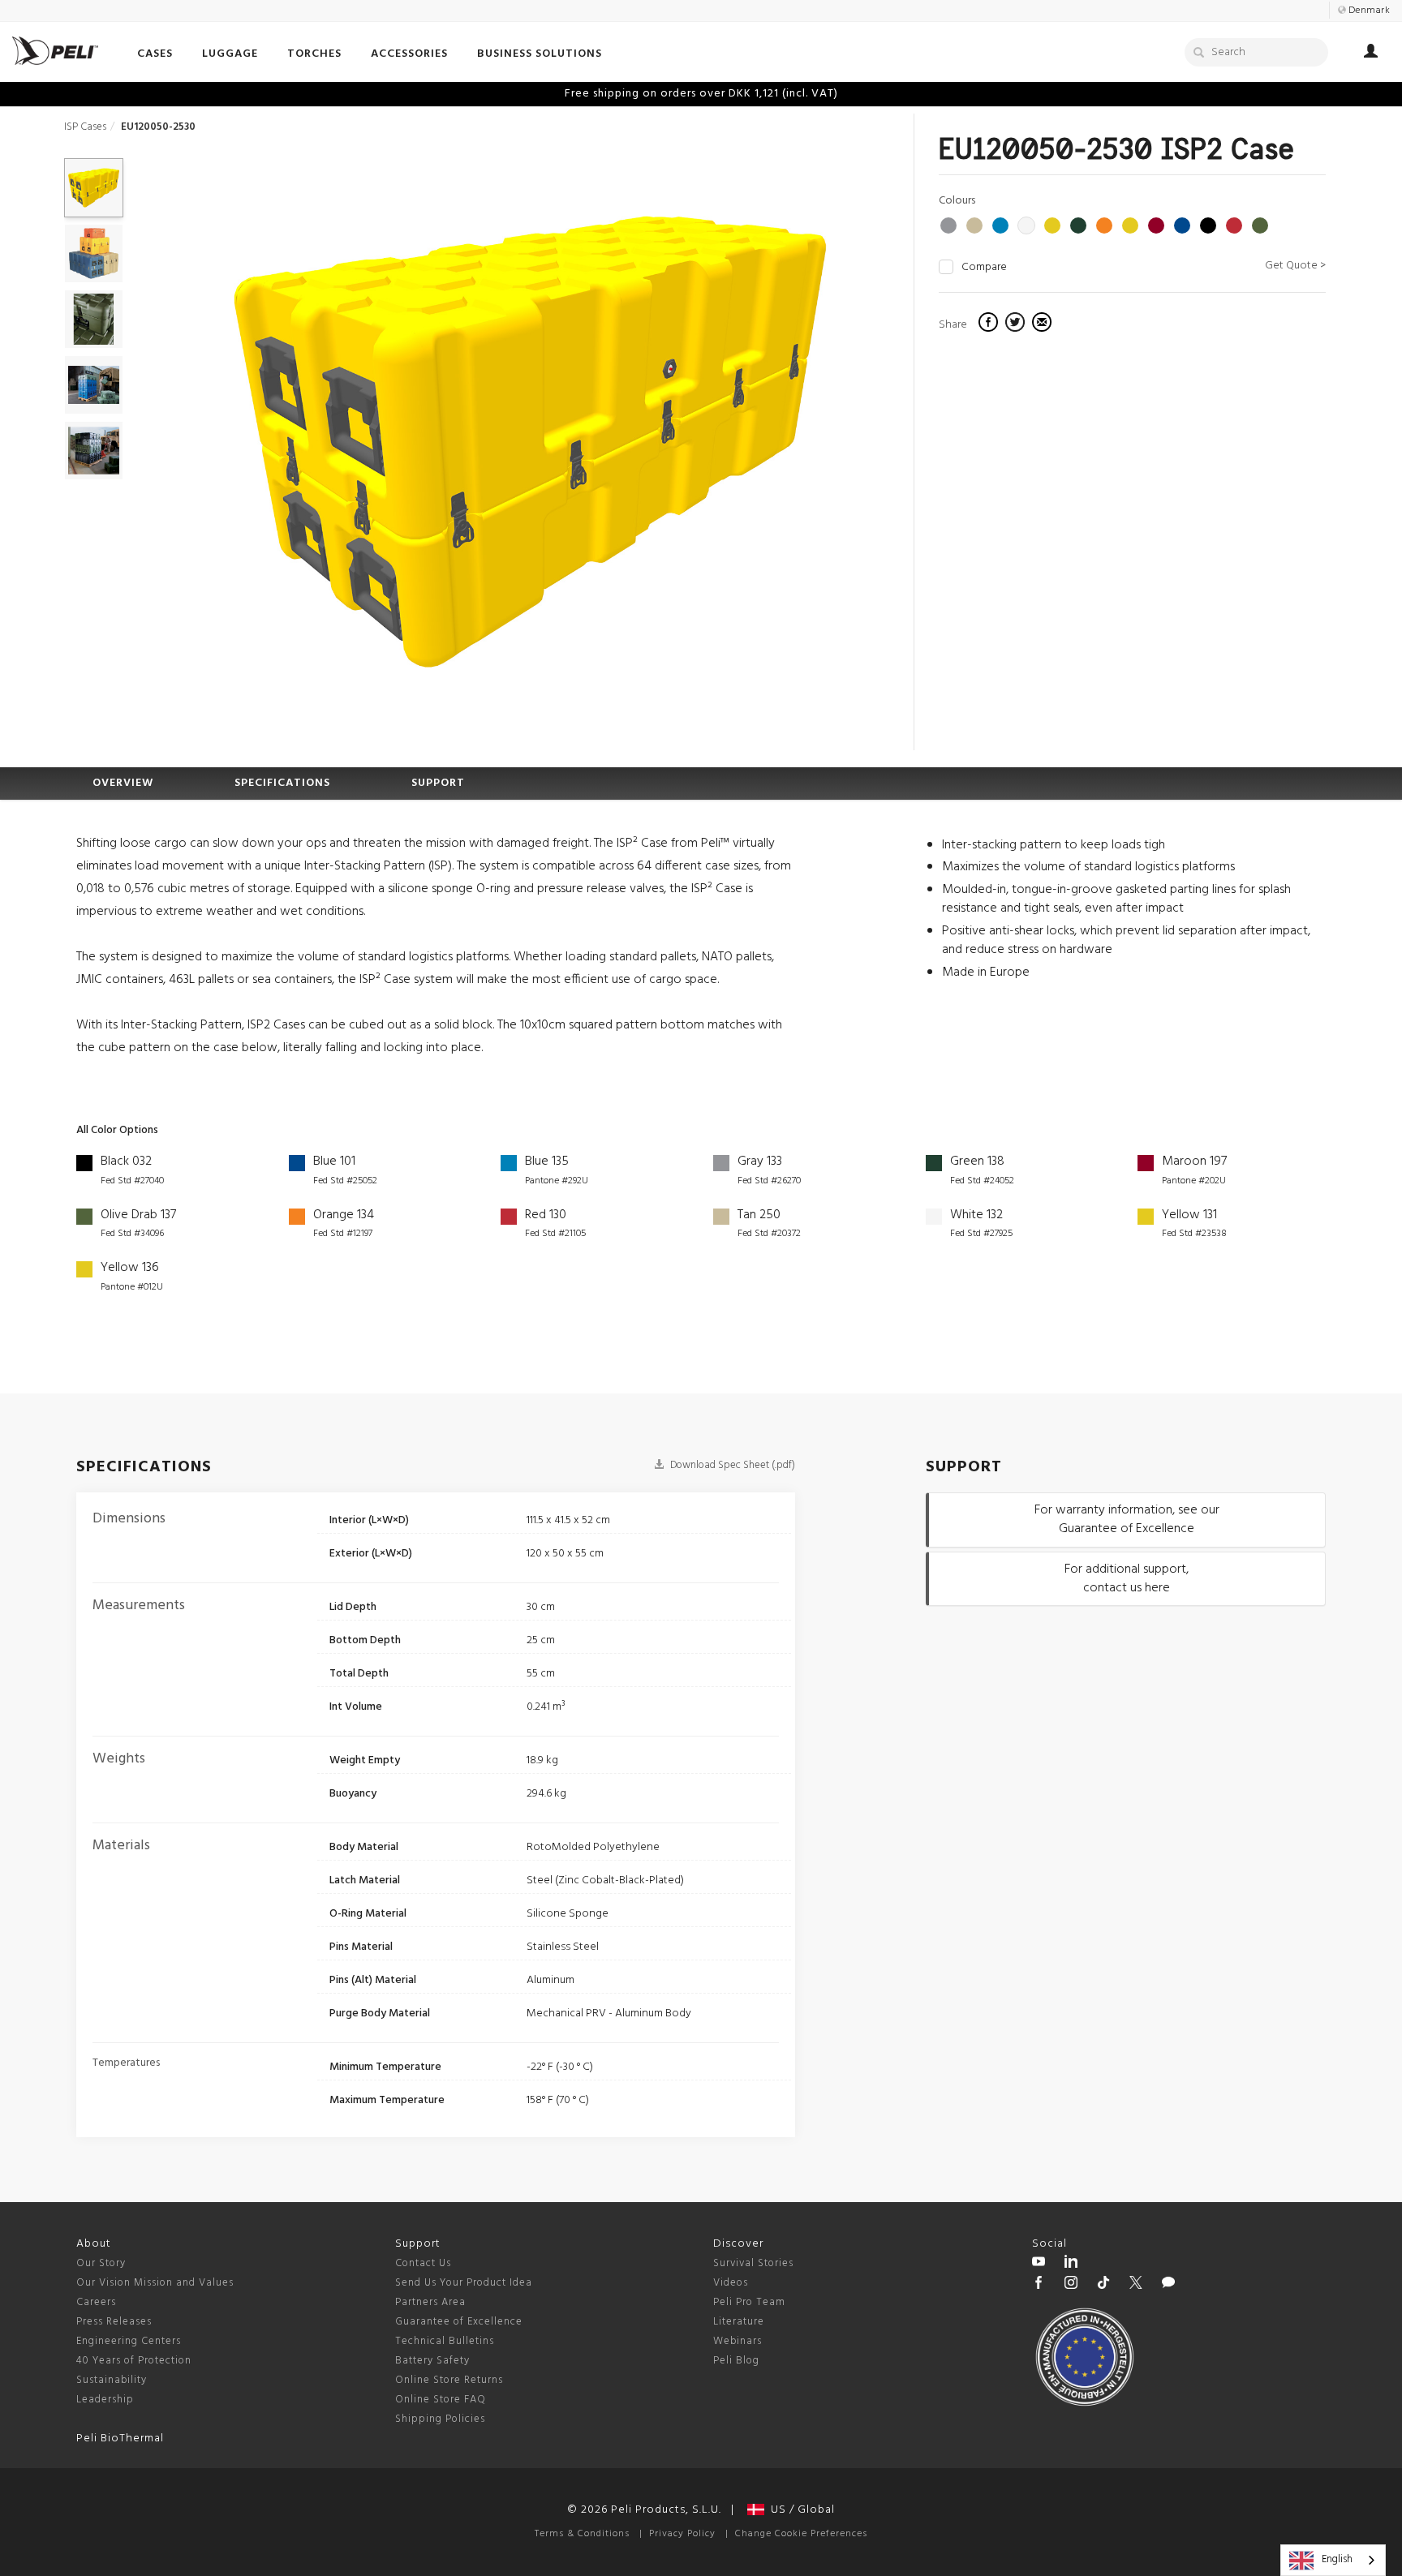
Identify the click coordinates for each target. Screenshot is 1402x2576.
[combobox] (1333, 2560)
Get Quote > (1295, 266)
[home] (55, 51)
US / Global (800, 2510)
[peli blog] (1168, 2285)
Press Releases (114, 2322)
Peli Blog (736, 2361)
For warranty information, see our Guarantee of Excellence (1127, 1520)
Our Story (101, 2263)
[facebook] (990, 324)
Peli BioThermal (120, 2439)
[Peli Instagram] (1071, 2285)
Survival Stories (753, 2263)
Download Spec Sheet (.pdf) (731, 1465)
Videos (731, 2283)
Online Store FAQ (441, 2400)
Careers (96, 2302)
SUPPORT (438, 783)
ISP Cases (85, 127)
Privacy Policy (682, 2534)
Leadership (105, 2400)
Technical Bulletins (445, 2341)
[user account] (1371, 54)
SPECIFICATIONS (282, 783)
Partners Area (430, 2302)
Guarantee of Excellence (459, 2322)
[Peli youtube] (1039, 2264)
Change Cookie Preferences (801, 2534)
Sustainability (112, 2380)
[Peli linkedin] (1071, 2264)
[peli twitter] (1136, 2285)
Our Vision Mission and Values (155, 2283)
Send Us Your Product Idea (464, 2283)
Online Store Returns (449, 2380)
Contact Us (423, 2263)
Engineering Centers (129, 2341)
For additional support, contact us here (1127, 1579)
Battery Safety (432, 2361)
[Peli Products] (1039, 2285)
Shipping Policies (440, 2419)
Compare (984, 268)
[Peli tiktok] (1103, 2285)
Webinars (738, 2341)
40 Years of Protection (134, 2361)
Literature (739, 2322)
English (1337, 2559)
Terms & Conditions (582, 2534)
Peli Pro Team (749, 2302)
